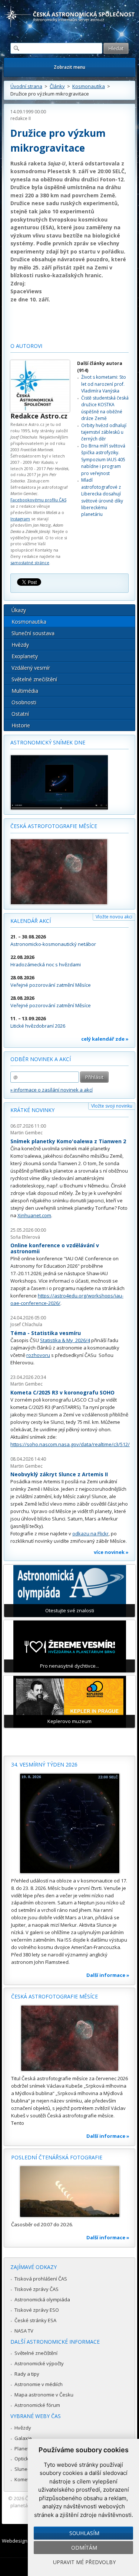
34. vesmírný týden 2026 (44, 1764)
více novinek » (111, 1552)
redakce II (21, 118)
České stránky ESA (35, 2320)
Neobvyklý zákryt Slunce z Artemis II (59, 1474)
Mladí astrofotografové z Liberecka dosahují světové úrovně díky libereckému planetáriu (102, 497)
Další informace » (108, 1975)
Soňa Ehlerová (25, 1237)
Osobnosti (24, 702)
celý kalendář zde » (105, 1039)
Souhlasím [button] (84, 2533)
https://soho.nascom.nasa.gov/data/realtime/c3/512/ (70, 1444)
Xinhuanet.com (34, 1215)
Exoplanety (25, 656)
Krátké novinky (32, 1110)
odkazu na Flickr (90, 1533)
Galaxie (23, 2438)
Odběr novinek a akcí (41, 1059)
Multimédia (25, 691)
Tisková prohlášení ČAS (41, 2279)
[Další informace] (69, 1823)
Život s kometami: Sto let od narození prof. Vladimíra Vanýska (104, 384)
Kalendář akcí (31, 921)
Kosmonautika (89, 86)
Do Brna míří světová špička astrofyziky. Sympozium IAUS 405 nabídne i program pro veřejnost (103, 460)
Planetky (24, 2449)
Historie (21, 725)
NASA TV (24, 2331)
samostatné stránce (30, 563)
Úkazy (19, 610)
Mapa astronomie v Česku (44, 2395)
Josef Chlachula (26, 1324)
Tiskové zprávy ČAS (37, 2289)
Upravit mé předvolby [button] (84, 2562)
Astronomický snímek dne (48, 742)
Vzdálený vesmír (31, 668)
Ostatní (20, 714)
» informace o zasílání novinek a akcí (52, 1090)
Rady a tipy (27, 2374)
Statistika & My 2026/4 (65, 1340)
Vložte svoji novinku (112, 1106)
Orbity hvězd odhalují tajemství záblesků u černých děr (104, 432)
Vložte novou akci (114, 917)
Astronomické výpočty (39, 2363)
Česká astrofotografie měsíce (54, 826)
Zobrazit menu (69, 67)
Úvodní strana (26, 86)
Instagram (20, 519)
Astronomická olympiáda (42, 2299)
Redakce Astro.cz (39, 416)
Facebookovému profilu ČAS (38, 500)
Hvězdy (20, 645)
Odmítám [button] (84, 2548)
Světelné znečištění (34, 679)
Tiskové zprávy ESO (37, 2310)
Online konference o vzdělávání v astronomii (55, 1248)
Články (57, 86)
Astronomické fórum (37, 2405)
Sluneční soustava (33, 633)
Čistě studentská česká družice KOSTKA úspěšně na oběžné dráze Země (105, 408)
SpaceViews (26, 291)
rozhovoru (38, 1355)
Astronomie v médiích (39, 2384)
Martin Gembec (27, 1133)
